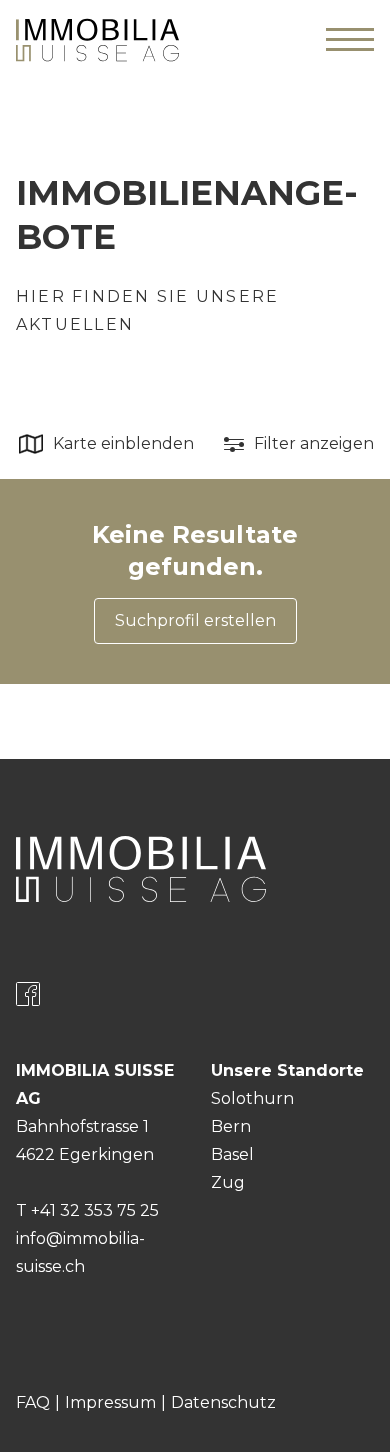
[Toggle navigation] (350, 40)
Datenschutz (223, 1402)
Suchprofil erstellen (195, 620)
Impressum (110, 1402)
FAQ (33, 1402)
